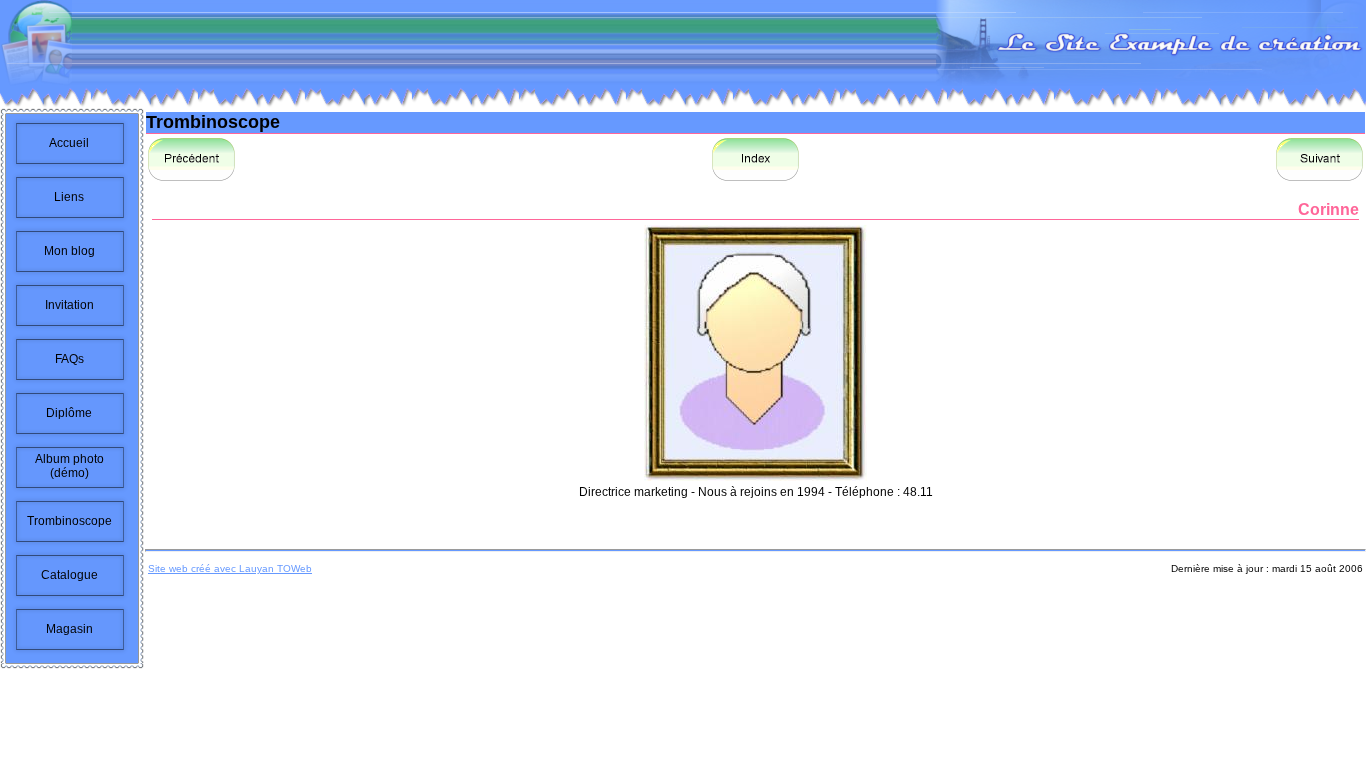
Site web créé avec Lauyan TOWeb (230, 568)
